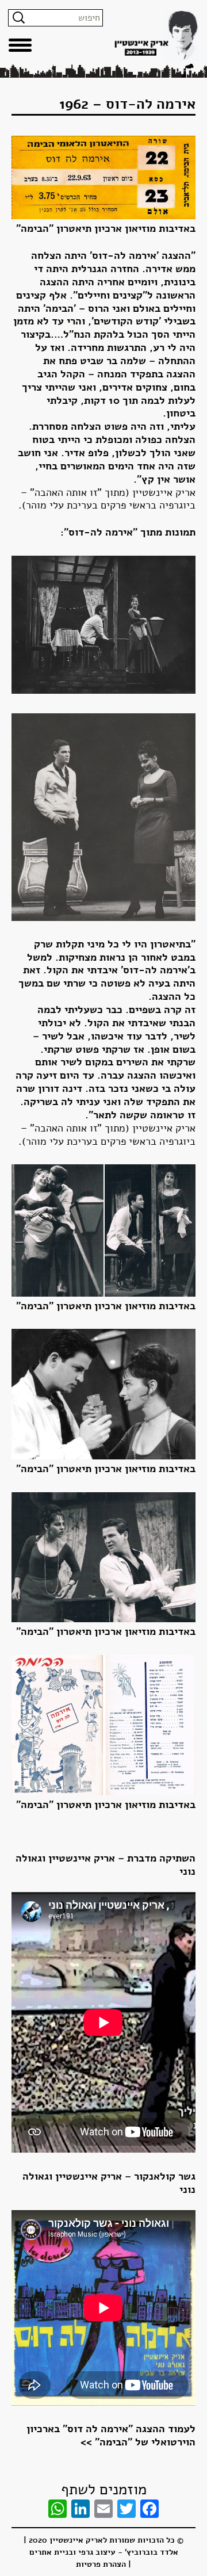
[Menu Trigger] (20, 45)
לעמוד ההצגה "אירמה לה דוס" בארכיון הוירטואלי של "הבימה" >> (111, 2435)
